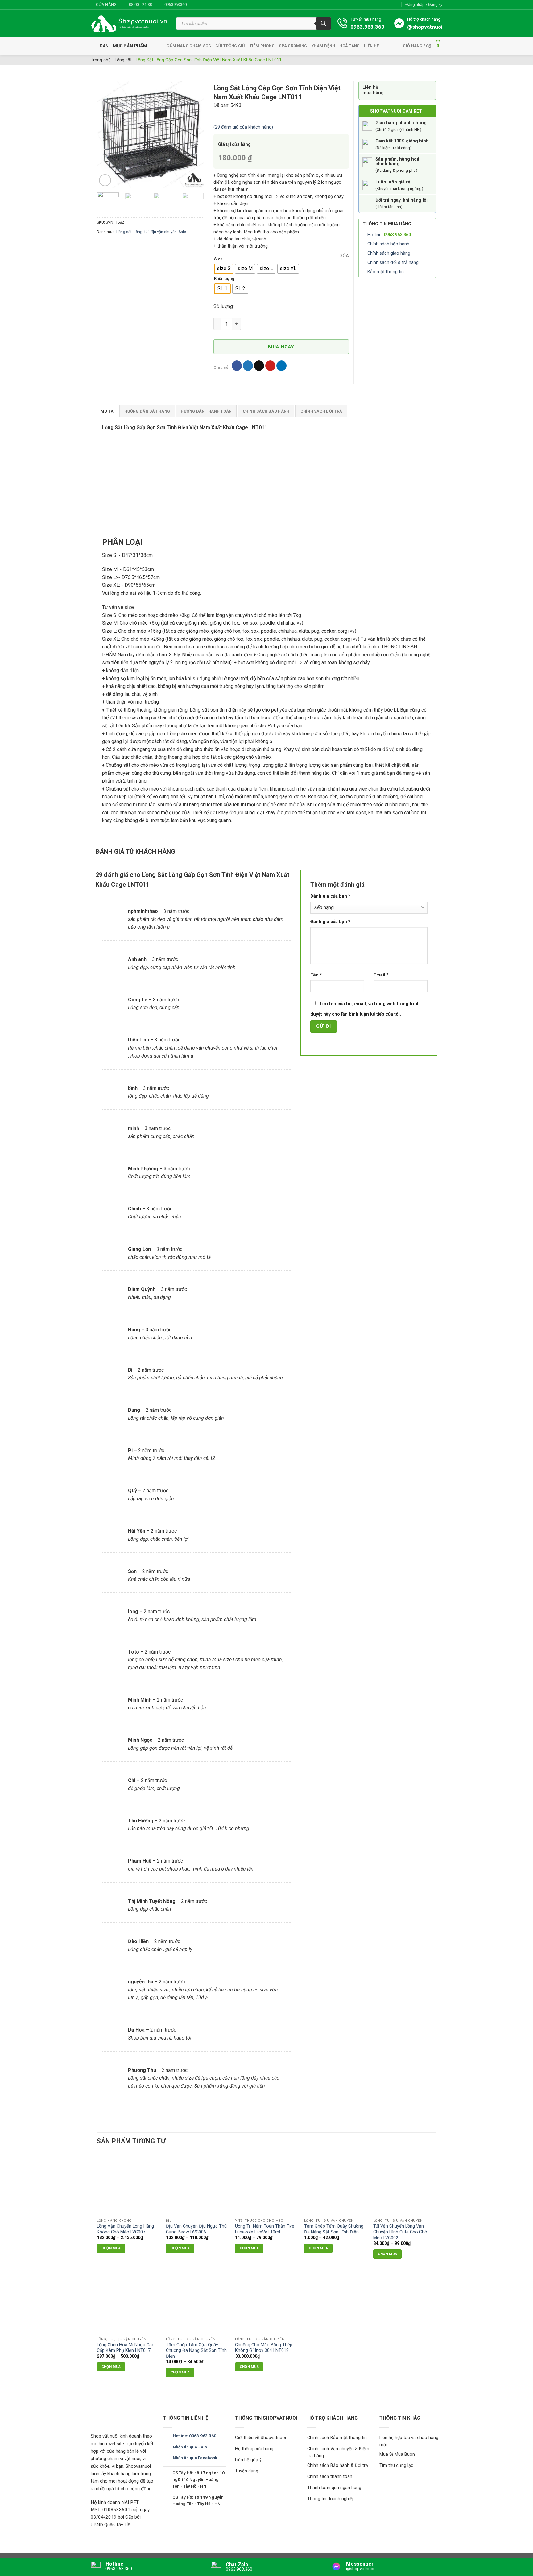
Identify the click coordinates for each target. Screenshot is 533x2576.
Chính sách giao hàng (389, 253)
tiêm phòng (262, 46)
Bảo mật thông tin (386, 272)
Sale (182, 232)
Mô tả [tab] (107, 411)
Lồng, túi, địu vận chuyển (155, 232)
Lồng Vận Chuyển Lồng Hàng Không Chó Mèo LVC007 (125, 2229)
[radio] (224, 269)
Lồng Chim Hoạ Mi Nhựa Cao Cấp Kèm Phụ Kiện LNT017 (126, 2348)
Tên (316, 975)
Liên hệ (371, 46)
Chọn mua (111, 2248)
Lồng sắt (123, 60)
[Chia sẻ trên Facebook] (237, 366)
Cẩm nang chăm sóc (189, 46)
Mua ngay (281, 347)
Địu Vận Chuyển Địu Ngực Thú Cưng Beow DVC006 (196, 2229)
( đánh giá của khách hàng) (243, 127)
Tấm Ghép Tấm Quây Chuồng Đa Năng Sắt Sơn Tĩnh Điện (334, 2229)
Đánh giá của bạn (330, 896)
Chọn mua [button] (249, 2367)
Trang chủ (101, 60)
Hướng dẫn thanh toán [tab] (206, 411)
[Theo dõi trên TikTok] (205, 5)
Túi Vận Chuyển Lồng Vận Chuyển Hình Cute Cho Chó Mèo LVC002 (400, 2232)
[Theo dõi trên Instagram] (199, 5)
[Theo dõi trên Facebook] (193, 5)
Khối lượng (224, 279)
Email (381, 975)
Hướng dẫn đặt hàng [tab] (147, 411)
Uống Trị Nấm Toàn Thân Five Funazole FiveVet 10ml (265, 2229)
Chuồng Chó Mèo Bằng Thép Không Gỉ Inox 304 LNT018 (264, 2348)
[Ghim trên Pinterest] (270, 366)
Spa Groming (293, 46)
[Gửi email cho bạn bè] (259, 366)
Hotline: (389, 235)
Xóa (344, 256)
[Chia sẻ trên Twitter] (248, 366)
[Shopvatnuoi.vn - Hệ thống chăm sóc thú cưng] (129, 24)
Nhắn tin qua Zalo (190, 2447)
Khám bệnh (323, 46)
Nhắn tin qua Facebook (195, 2458)
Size (218, 259)
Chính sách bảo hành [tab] (266, 411)
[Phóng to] (105, 180)
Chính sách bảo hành (388, 244)
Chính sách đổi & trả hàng (393, 263)
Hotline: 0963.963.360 (194, 2436)
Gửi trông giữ (230, 46)
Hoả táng (349, 46)
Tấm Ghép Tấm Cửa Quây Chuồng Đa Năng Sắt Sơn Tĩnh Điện (196, 2351)
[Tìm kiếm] (324, 23)
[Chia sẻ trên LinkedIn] (281, 366)
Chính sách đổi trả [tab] (321, 411)
